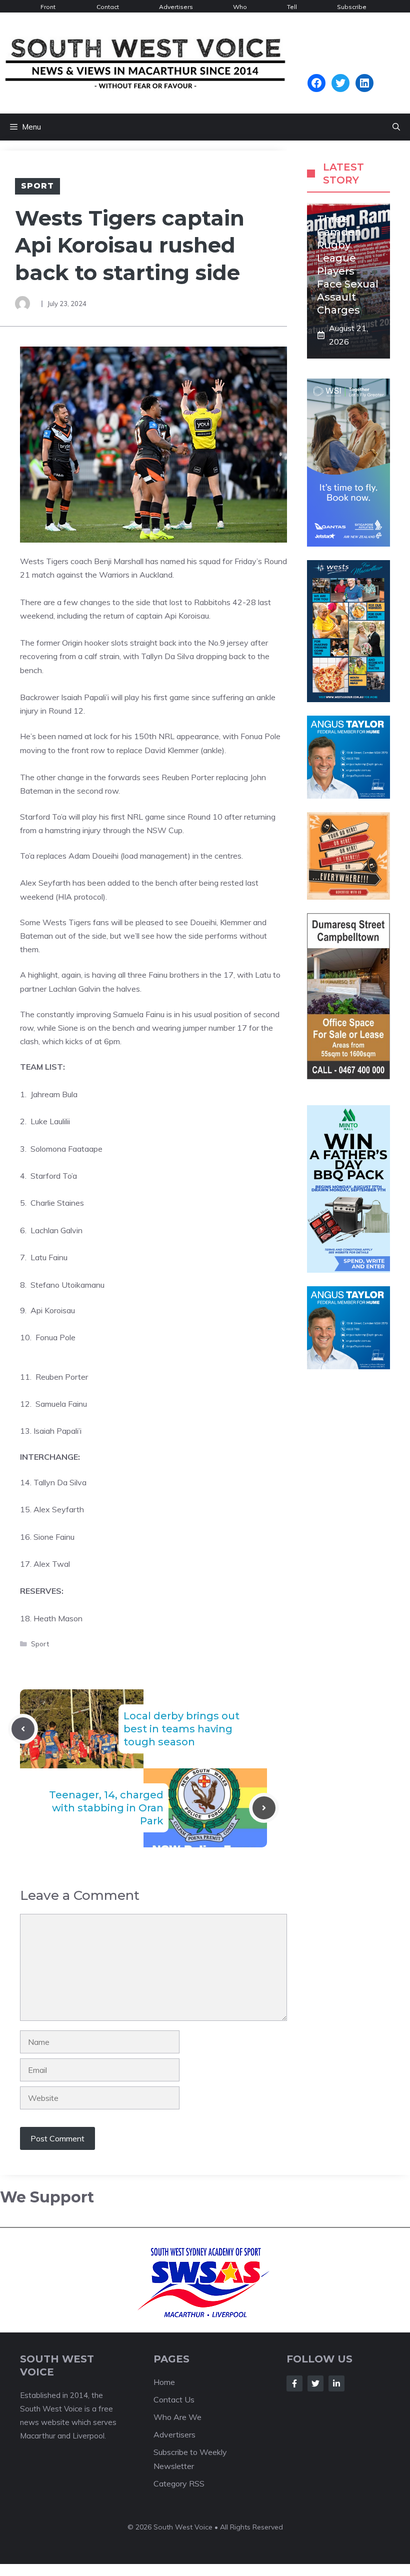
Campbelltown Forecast (340, 69)
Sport (37, 186)
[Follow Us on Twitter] (315, 2383)
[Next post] (264, 1808)
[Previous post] (23, 1729)
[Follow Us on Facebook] (294, 2383)
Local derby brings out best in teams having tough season (181, 1729)
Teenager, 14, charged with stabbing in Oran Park (106, 1808)
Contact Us (108, 8)
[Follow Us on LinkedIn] (336, 2383)
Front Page (48, 8)
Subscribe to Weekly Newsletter (353, 8)
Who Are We (240, 8)
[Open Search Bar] (396, 127)
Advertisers (176, 7)
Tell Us (292, 8)
